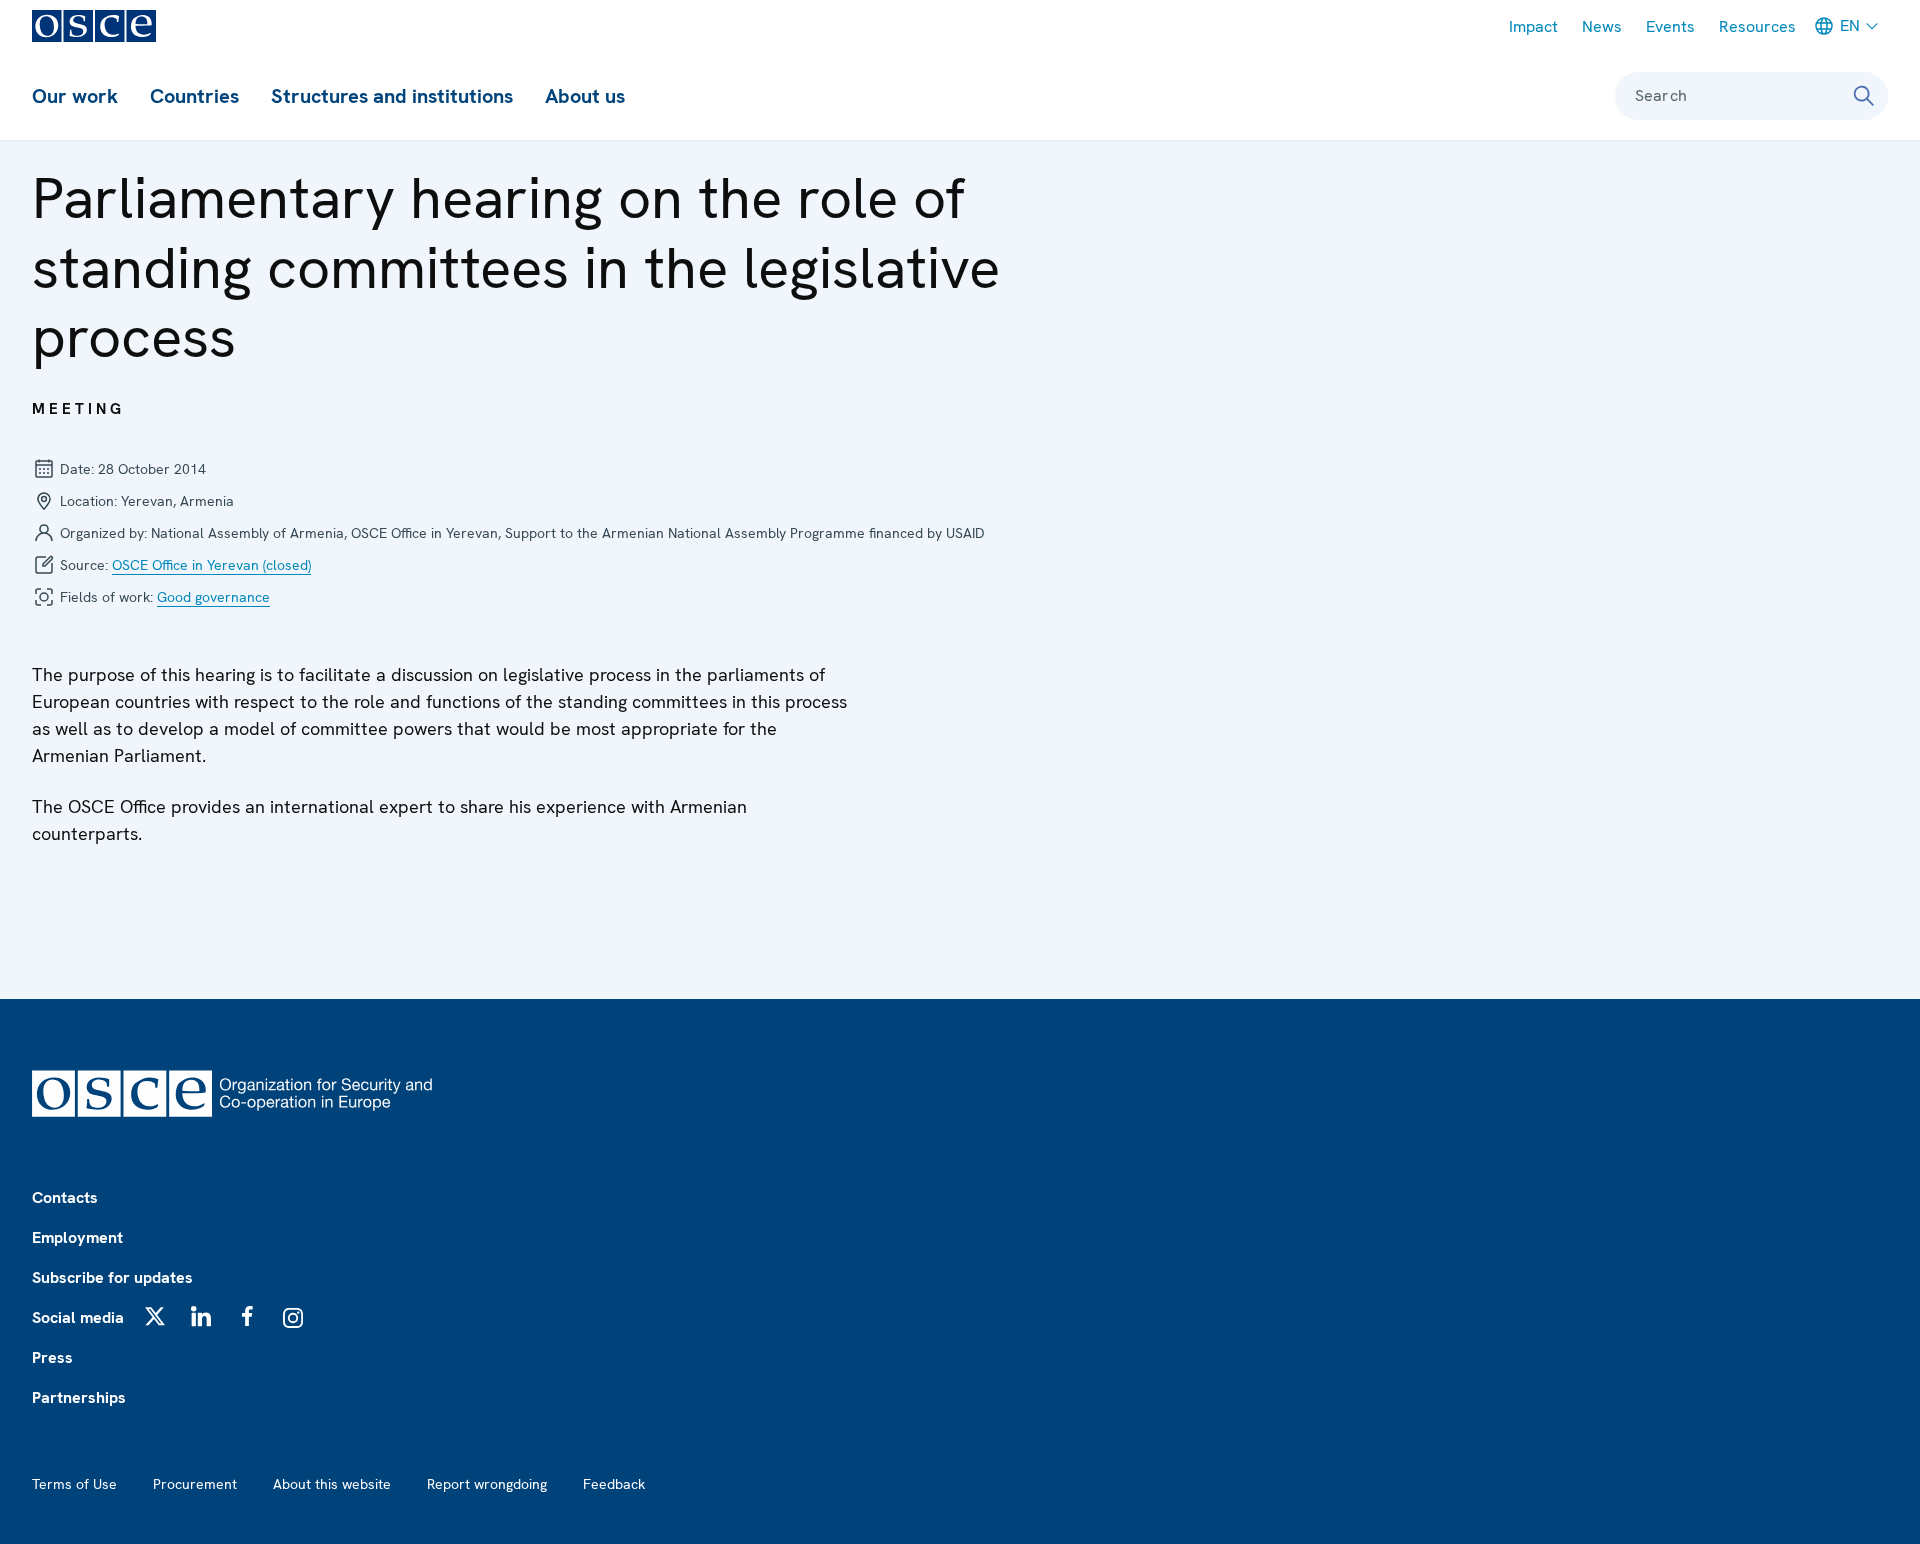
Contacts (65, 1197)
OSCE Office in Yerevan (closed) (211, 565)
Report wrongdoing (487, 1484)
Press (52, 1357)
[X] (155, 1316)
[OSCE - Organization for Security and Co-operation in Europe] (94, 26)
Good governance (213, 597)
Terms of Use (74, 1484)
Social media (78, 1317)
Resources (1757, 26)
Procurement (195, 1484)
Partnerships (79, 1397)
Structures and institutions (392, 96)
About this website (332, 1484)
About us (585, 96)
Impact (1533, 26)
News (1602, 26)
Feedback (614, 1484)
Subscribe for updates (112, 1277)
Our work (75, 96)
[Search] (1864, 96)
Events (1670, 26)
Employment (77, 1237)
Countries (194, 96)
